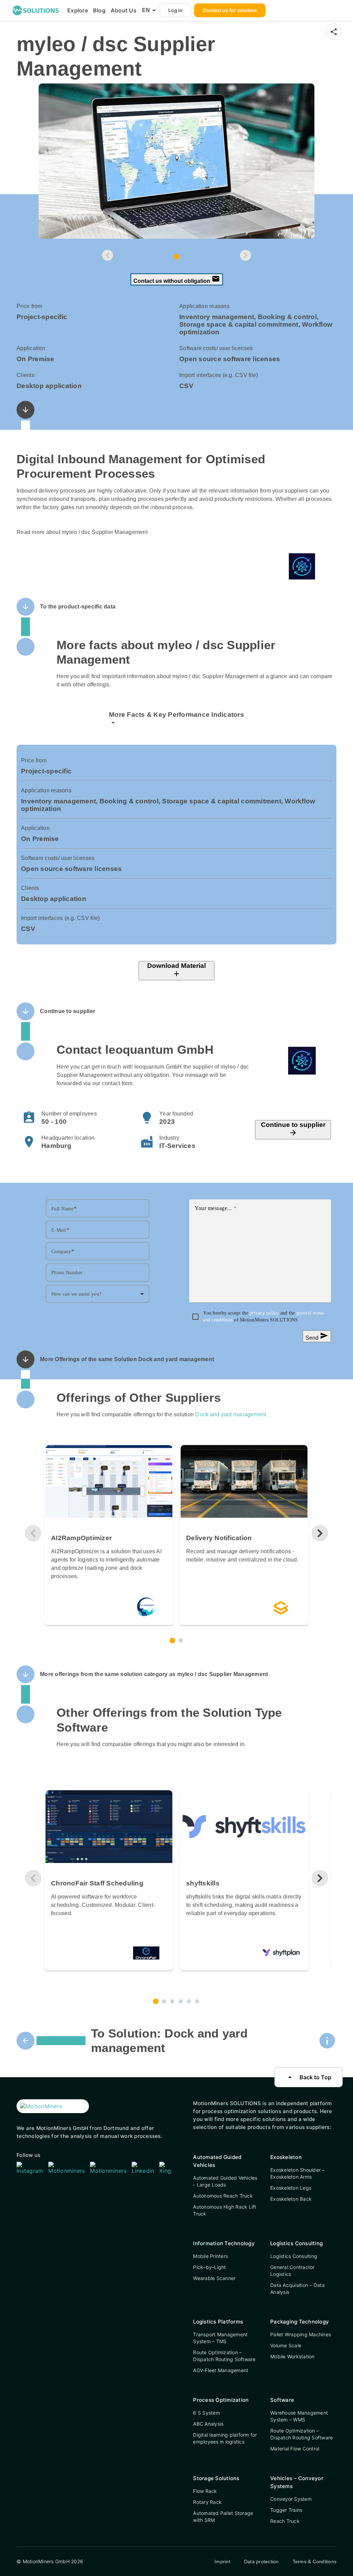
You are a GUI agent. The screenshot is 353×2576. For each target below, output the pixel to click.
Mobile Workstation (293, 2356)
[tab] (176, 257)
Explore (78, 10)
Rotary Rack (207, 2502)
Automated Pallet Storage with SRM (223, 2516)
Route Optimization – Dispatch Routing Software (224, 2356)
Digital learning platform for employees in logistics (225, 2438)
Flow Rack (205, 2491)
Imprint (222, 2562)
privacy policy (265, 1313)
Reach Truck (285, 2521)
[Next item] (245, 255)
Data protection (261, 2562)
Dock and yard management (231, 1414)
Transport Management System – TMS (220, 2338)
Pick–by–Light (209, 2267)
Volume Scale (286, 2345)
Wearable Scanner (214, 2278)
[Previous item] (108, 255)
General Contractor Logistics (293, 2271)
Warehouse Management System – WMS (299, 2416)
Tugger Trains (286, 2510)
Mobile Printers (210, 2256)
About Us (124, 10)
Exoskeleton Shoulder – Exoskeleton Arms (297, 2173)
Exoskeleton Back (291, 2199)
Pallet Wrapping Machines (301, 2334)
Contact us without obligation (177, 279)
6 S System (206, 2413)
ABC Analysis (208, 2424)
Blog (99, 10)
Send (317, 1336)
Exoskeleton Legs (291, 2188)
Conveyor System (291, 2499)
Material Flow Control (295, 2449)
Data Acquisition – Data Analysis (297, 2288)
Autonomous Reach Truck (223, 2196)
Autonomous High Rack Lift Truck (225, 2210)
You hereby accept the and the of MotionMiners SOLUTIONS (263, 1316)
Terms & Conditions (315, 2562)
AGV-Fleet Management (221, 2370)
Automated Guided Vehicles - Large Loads (225, 2181)
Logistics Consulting (294, 2256)
